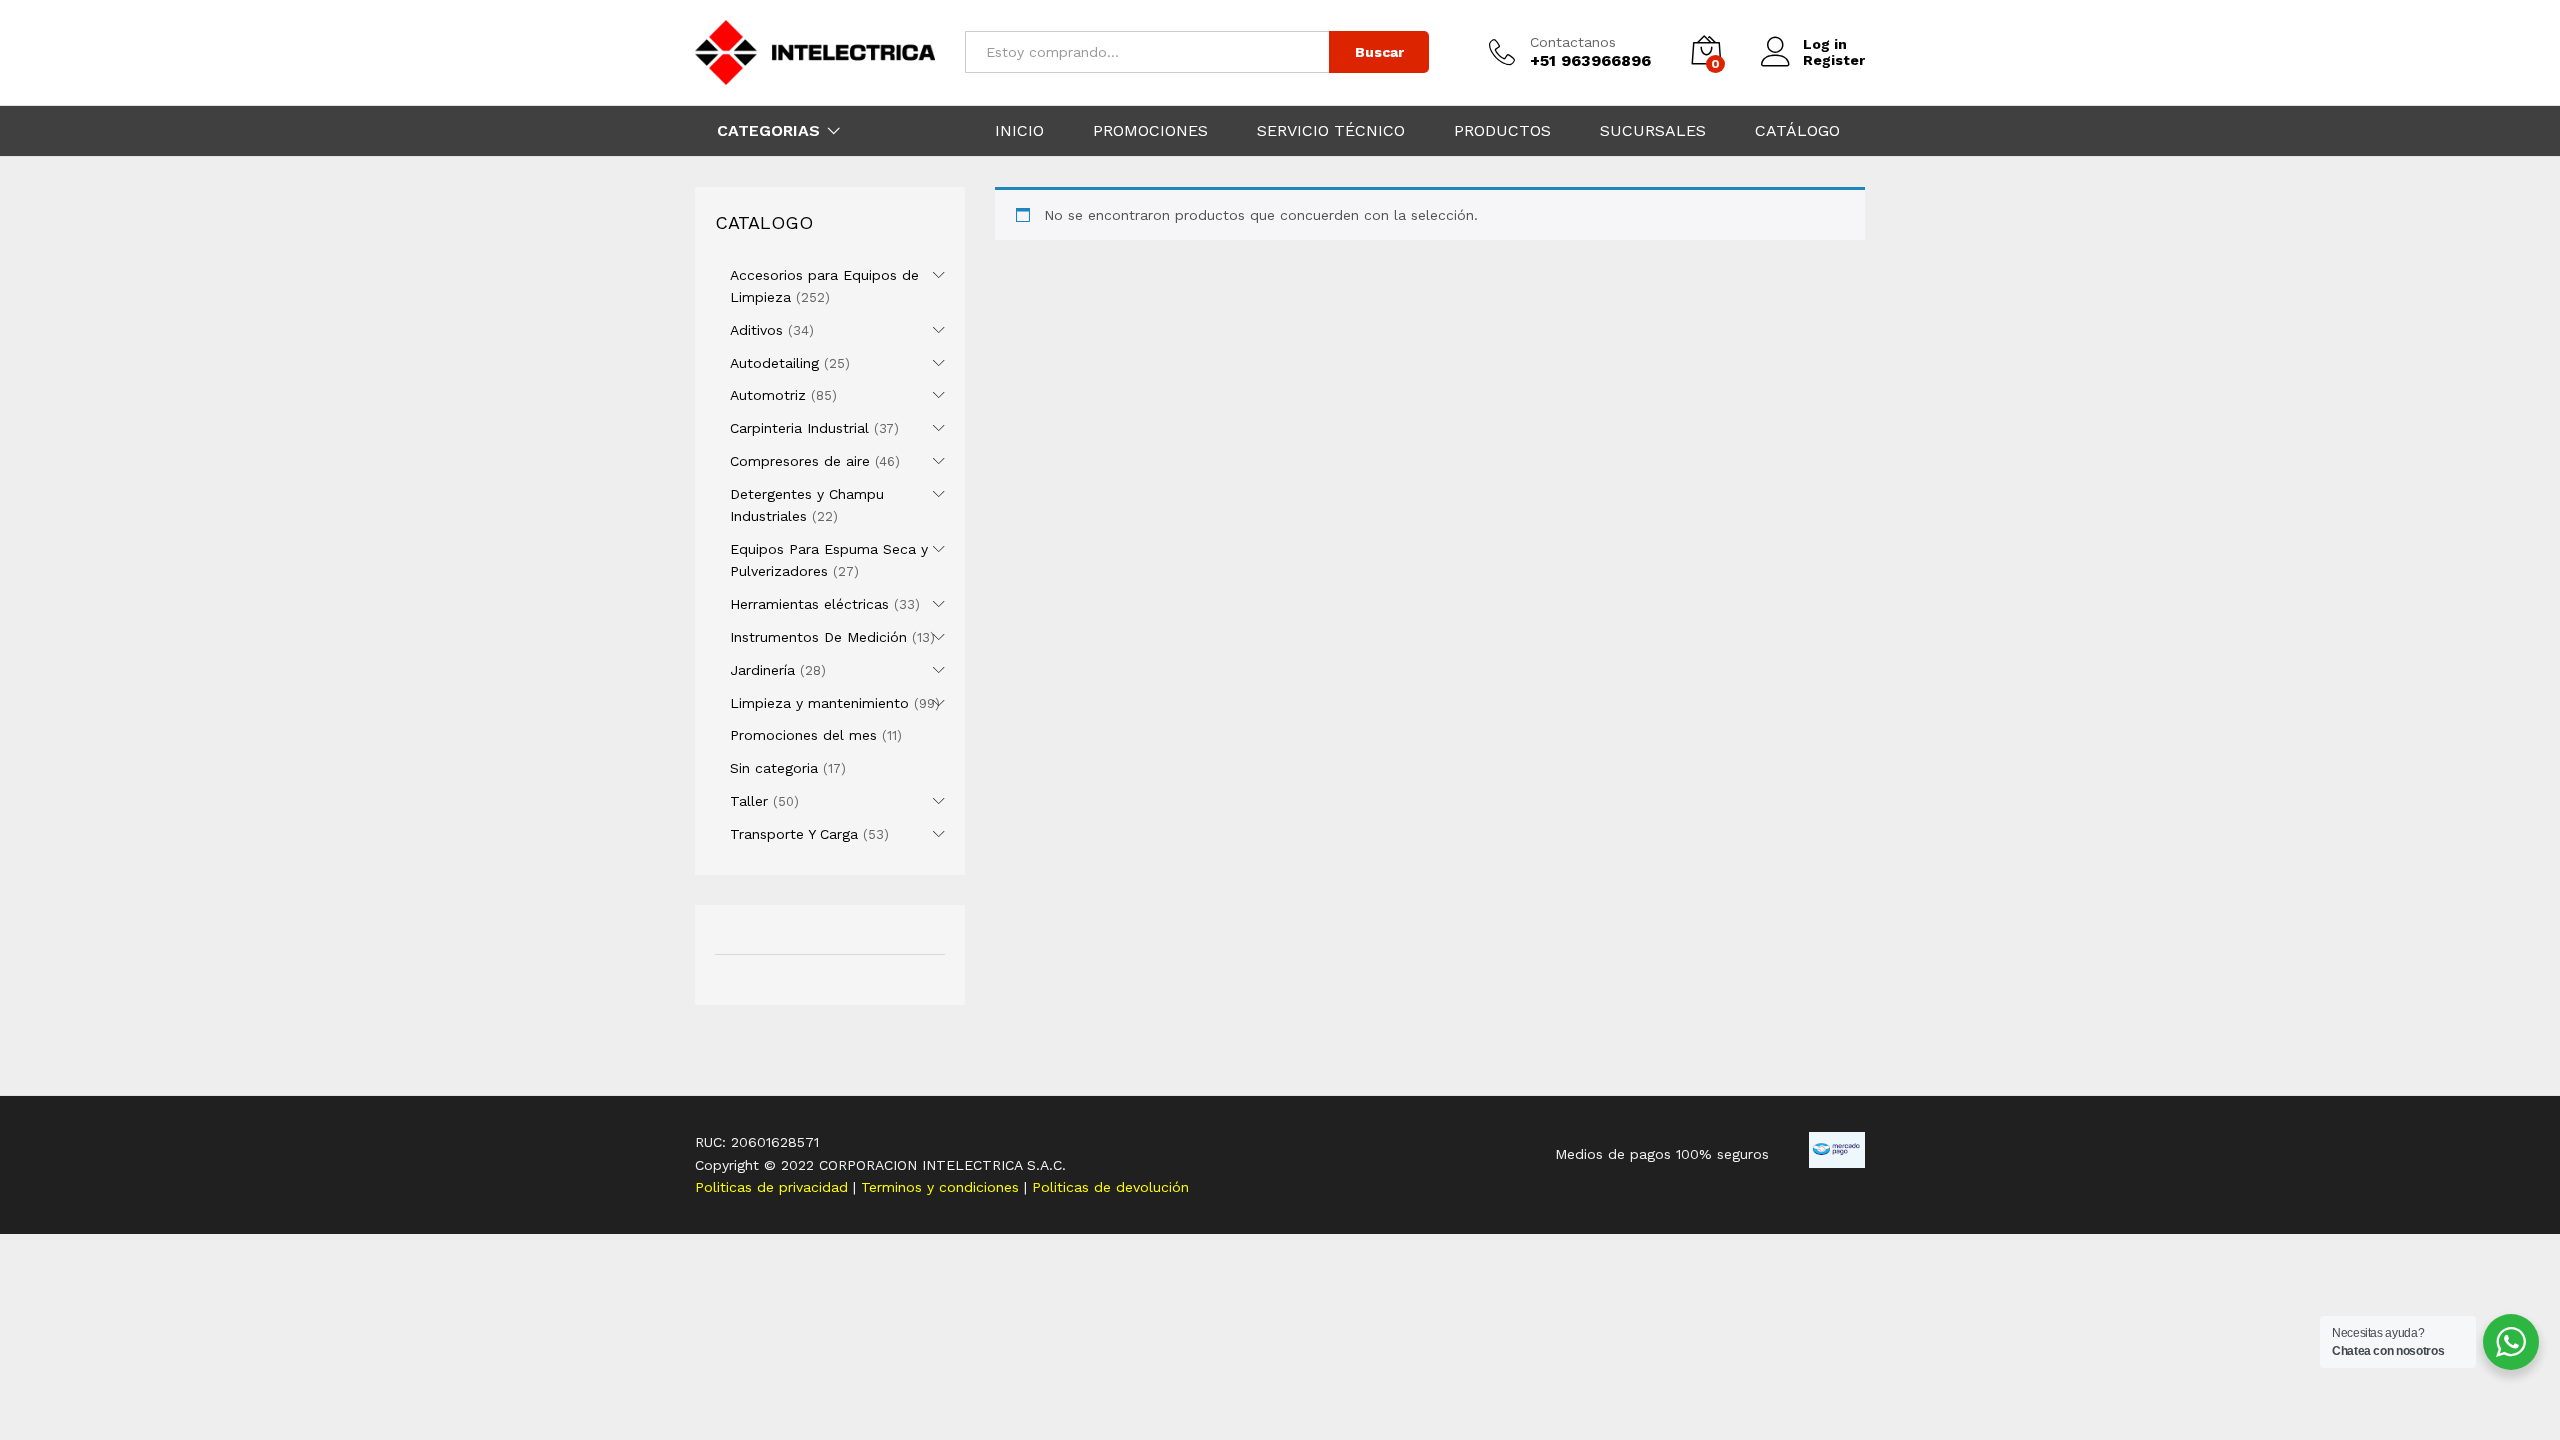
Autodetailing (774, 363)
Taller (749, 801)
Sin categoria (774, 768)
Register (1834, 60)
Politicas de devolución (1110, 1187)
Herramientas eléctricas (809, 604)
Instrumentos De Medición (818, 637)
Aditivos (756, 330)
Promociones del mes (803, 735)
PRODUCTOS (1502, 131)
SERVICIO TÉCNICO (1331, 131)
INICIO (1019, 131)
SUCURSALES (1653, 131)
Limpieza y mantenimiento (819, 703)
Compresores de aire (800, 461)
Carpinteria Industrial (799, 428)
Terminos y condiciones (942, 1187)
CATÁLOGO (1797, 131)
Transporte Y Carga (794, 834)
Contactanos (1573, 42)
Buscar (1379, 52)
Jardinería (762, 670)
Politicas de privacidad (774, 1187)
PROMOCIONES (1150, 131)
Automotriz (768, 395)
